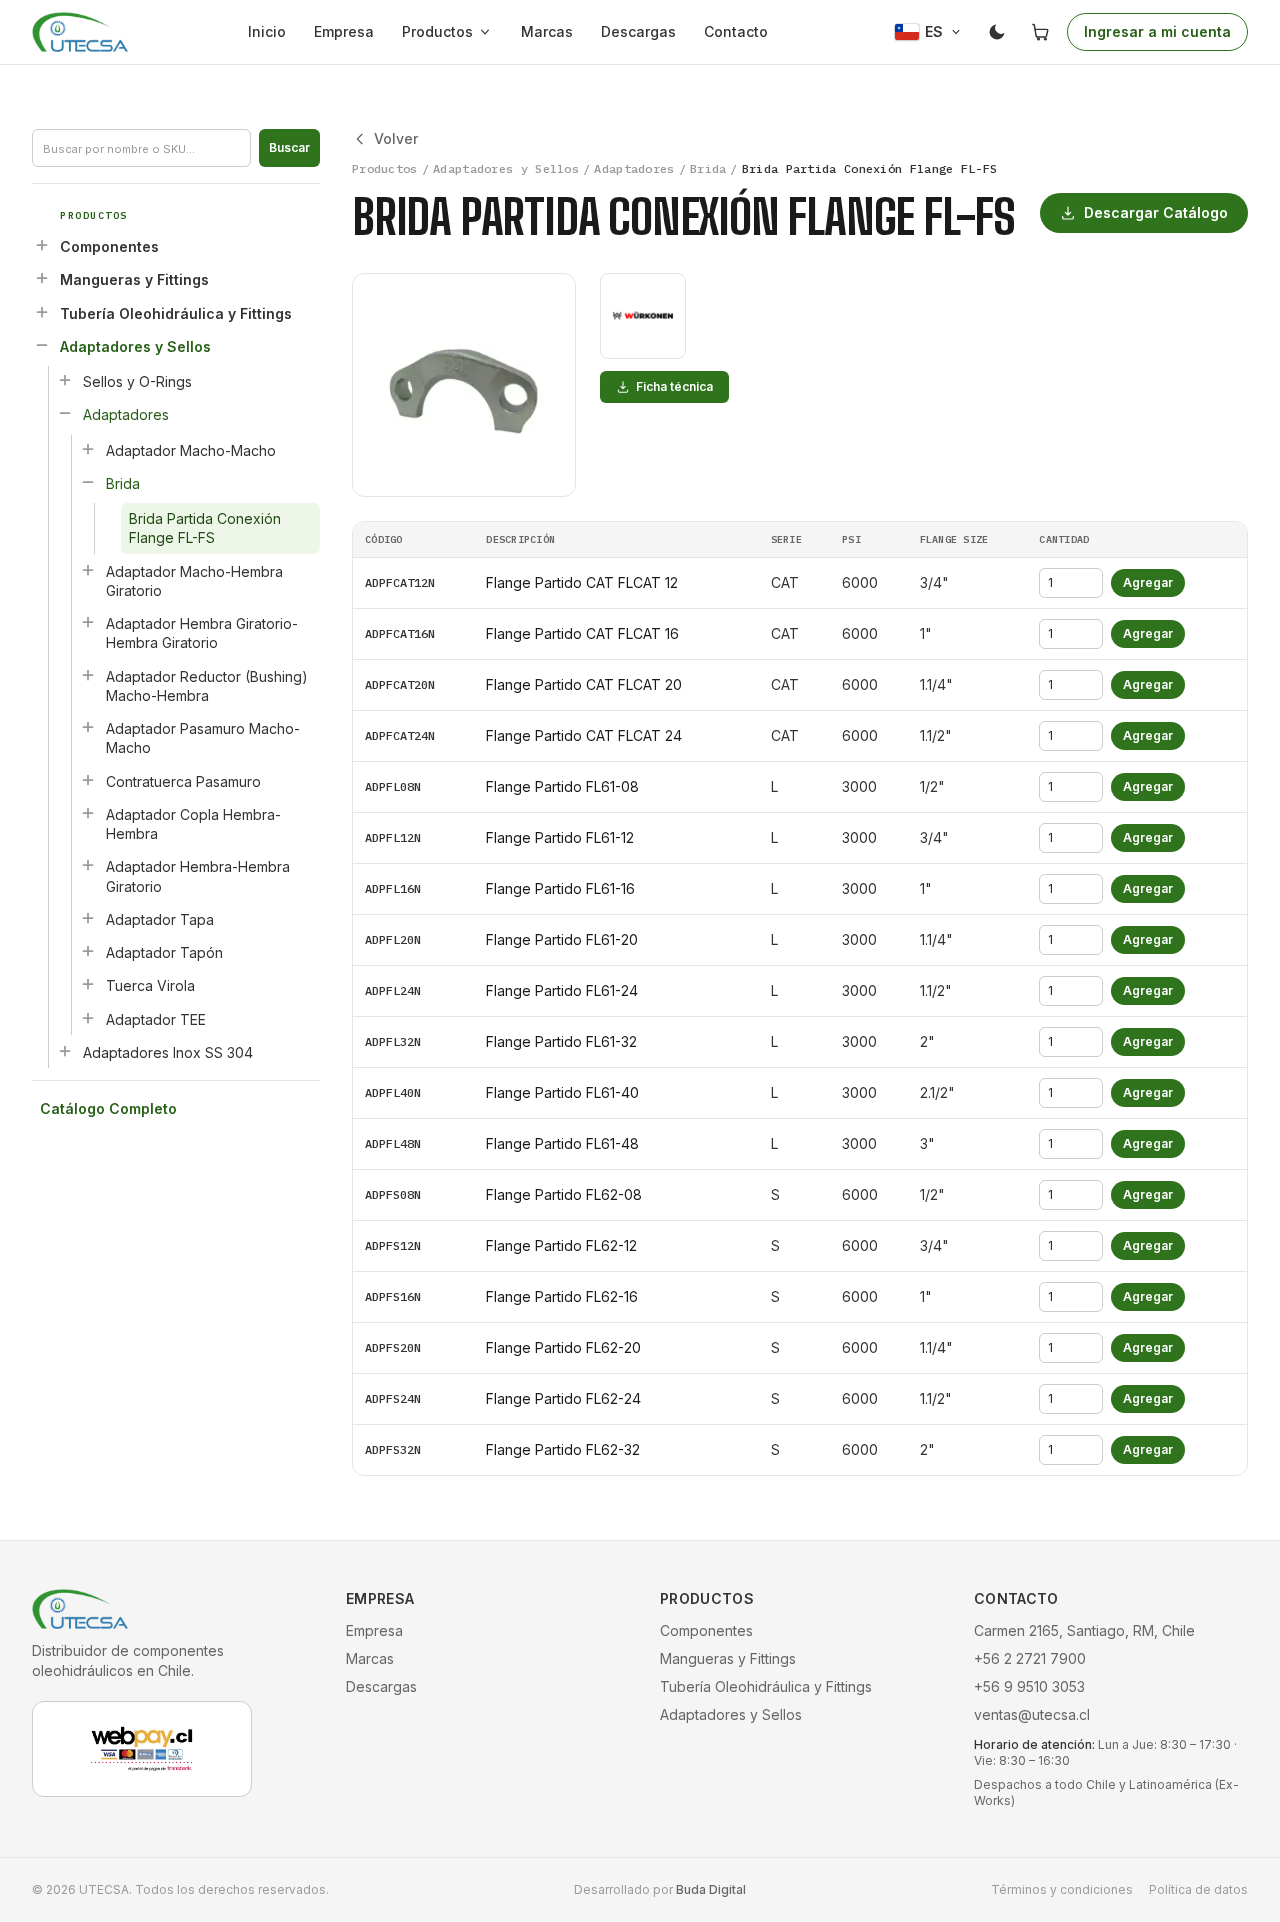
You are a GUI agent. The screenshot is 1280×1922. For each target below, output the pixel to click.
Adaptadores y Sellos (135, 346)
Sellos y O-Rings (137, 381)
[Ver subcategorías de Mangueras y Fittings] (42, 278)
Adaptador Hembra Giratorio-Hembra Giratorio (202, 633)
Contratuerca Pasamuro (183, 781)
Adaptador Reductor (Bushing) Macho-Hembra (207, 686)
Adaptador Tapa (160, 919)
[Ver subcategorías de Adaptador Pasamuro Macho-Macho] (88, 727)
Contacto (736, 31)
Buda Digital (711, 1889)
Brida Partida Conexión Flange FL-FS (205, 528)
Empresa (344, 31)
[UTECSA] (80, 32)
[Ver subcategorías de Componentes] (42, 245)
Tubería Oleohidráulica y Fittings (176, 313)
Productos (437, 31)
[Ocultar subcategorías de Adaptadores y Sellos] (42, 345)
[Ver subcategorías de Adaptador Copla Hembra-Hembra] (88, 813)
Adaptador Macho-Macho (191, 450)
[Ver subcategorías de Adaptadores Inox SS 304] (65, 1051)
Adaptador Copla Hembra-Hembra (193, 824)
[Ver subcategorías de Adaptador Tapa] (88, 918)
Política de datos (1198, 1889)
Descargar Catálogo (1156, 212)
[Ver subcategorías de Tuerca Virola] (88, 984)
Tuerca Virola (150, 985)
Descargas (638, 31)
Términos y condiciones (1062, 1889)
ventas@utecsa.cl (1032, 1714)
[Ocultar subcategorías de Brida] (88, 482)
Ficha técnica (674, 386)
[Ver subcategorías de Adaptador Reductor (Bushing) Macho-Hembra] (88, 675)
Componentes (109, 246)
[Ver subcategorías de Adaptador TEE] (88, 1018)
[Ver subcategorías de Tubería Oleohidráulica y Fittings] (42, 312)
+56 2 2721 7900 (1030, 1658)
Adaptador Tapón (164, 952)
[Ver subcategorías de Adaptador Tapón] (88, 951)
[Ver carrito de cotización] (1041, 32)
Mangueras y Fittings (134, 279)
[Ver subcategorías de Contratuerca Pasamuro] (88, 780)
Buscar (289, 147)
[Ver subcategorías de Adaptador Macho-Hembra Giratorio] (88, 570)
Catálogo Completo (108, 1108)
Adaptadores (126, 414)
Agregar (1148, 582)
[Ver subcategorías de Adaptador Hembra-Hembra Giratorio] (88, 865)
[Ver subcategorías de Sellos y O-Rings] (65, 380)
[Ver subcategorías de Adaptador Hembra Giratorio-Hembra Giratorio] (88, 622)
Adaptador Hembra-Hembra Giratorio (198, 876)
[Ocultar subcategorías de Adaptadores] (65, 413)
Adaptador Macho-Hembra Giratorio (194, 581)
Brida (123, 483)
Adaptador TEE (156, 1019)
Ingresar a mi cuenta (1157, 31)
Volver (396, 138)
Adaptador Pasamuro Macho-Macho (203, 738)
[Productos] (489, 32)
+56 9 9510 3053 (1029, 1686)
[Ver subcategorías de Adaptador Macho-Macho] (88, 449)
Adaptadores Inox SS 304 (168, 1052)
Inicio (267, 31)
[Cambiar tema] (997, 32)
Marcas (547, 31)
